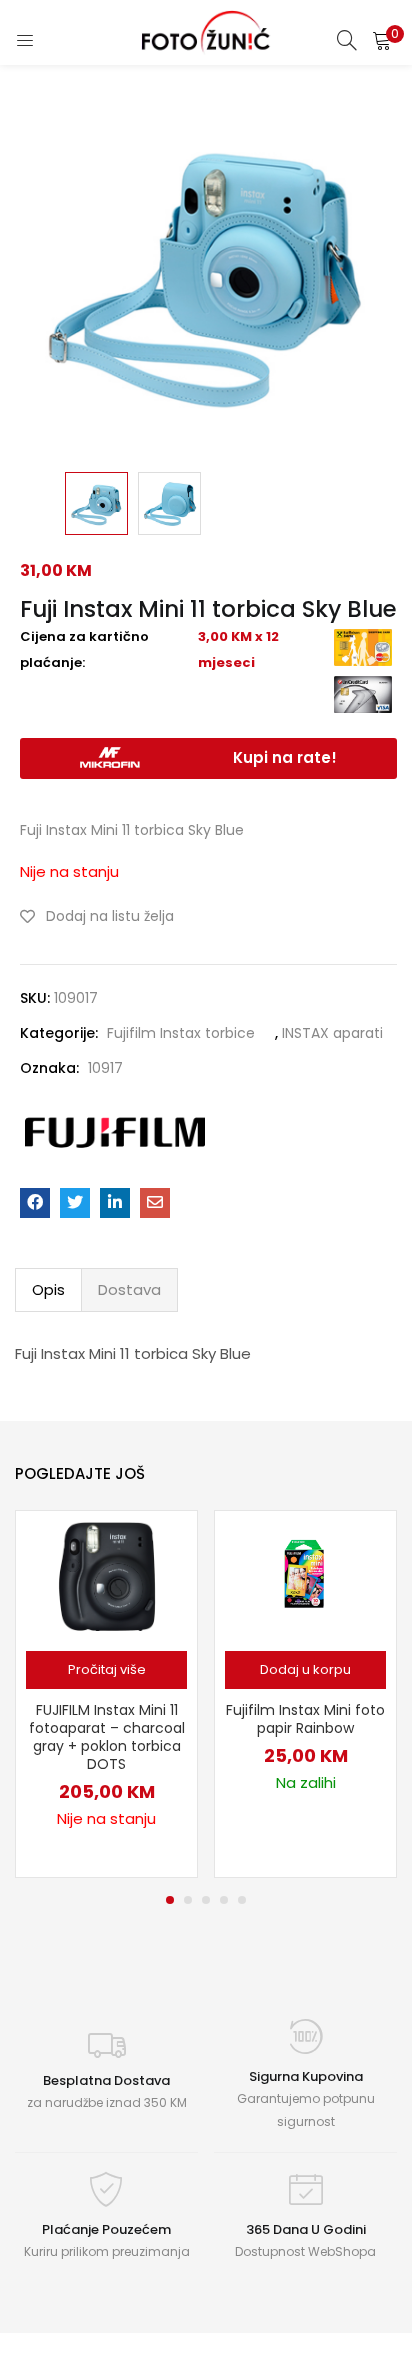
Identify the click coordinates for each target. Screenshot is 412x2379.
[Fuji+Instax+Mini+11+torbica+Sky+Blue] (75, 1203)
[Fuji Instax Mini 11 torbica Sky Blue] (35, 1203)
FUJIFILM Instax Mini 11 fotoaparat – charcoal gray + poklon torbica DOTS (107, 1737)
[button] (382, 40)
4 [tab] (224, 1900)
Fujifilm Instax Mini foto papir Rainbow (305, 1719)
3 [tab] (206, 1900)
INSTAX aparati (332, 1033)
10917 (105, 1068)
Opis (48, 1289)
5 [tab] (242, 1900)
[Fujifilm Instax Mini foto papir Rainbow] (306, 1575)
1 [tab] (170, 1900)
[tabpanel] (106, 1694)
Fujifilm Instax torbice (181, 1033)
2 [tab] (188, 1900)
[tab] (48, 1290)
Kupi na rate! (285, 757)
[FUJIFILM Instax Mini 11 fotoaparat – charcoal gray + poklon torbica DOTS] (107, 1575)
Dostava (129, 1289)
